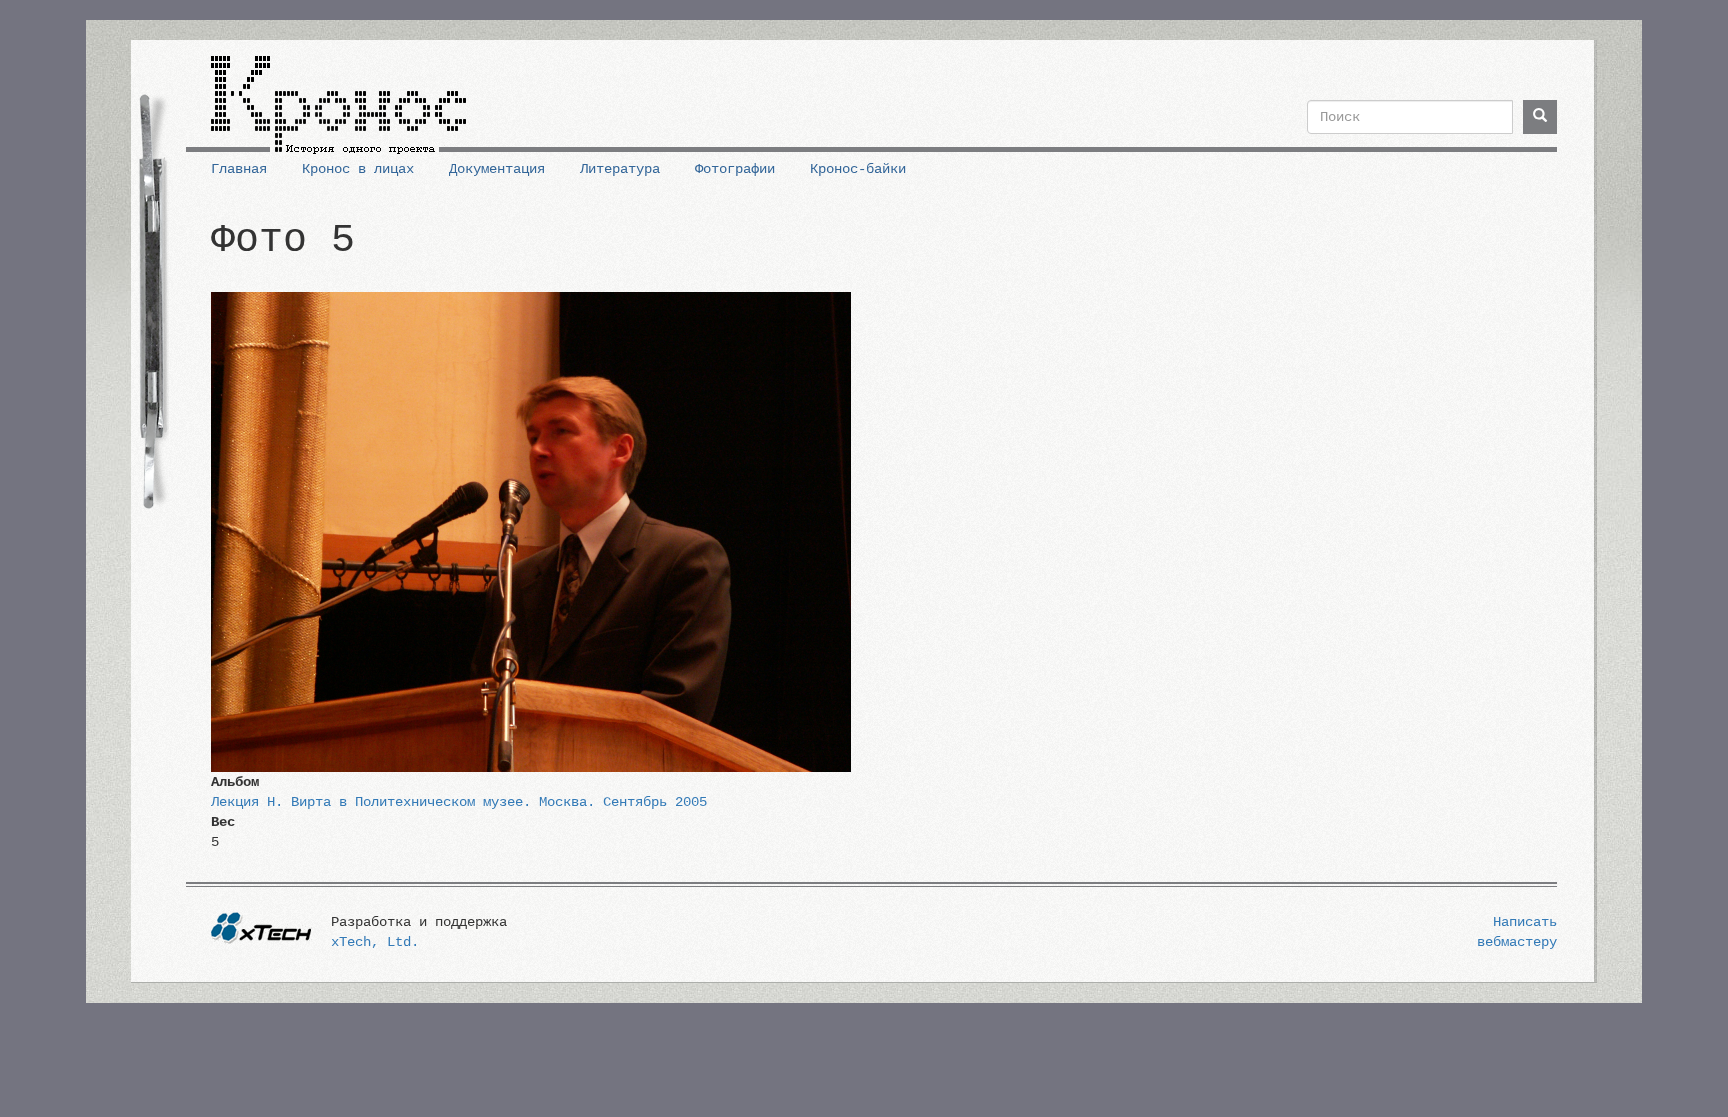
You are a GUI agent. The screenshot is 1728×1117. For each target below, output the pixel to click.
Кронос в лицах (358, 169)
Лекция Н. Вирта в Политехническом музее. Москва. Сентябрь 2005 (459, 802)
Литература (620, 169)
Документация (497, 169)
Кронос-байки (858, 169)
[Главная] (338, 97)
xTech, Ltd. (375, 942)
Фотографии (735, 169)
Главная (239, 169)
